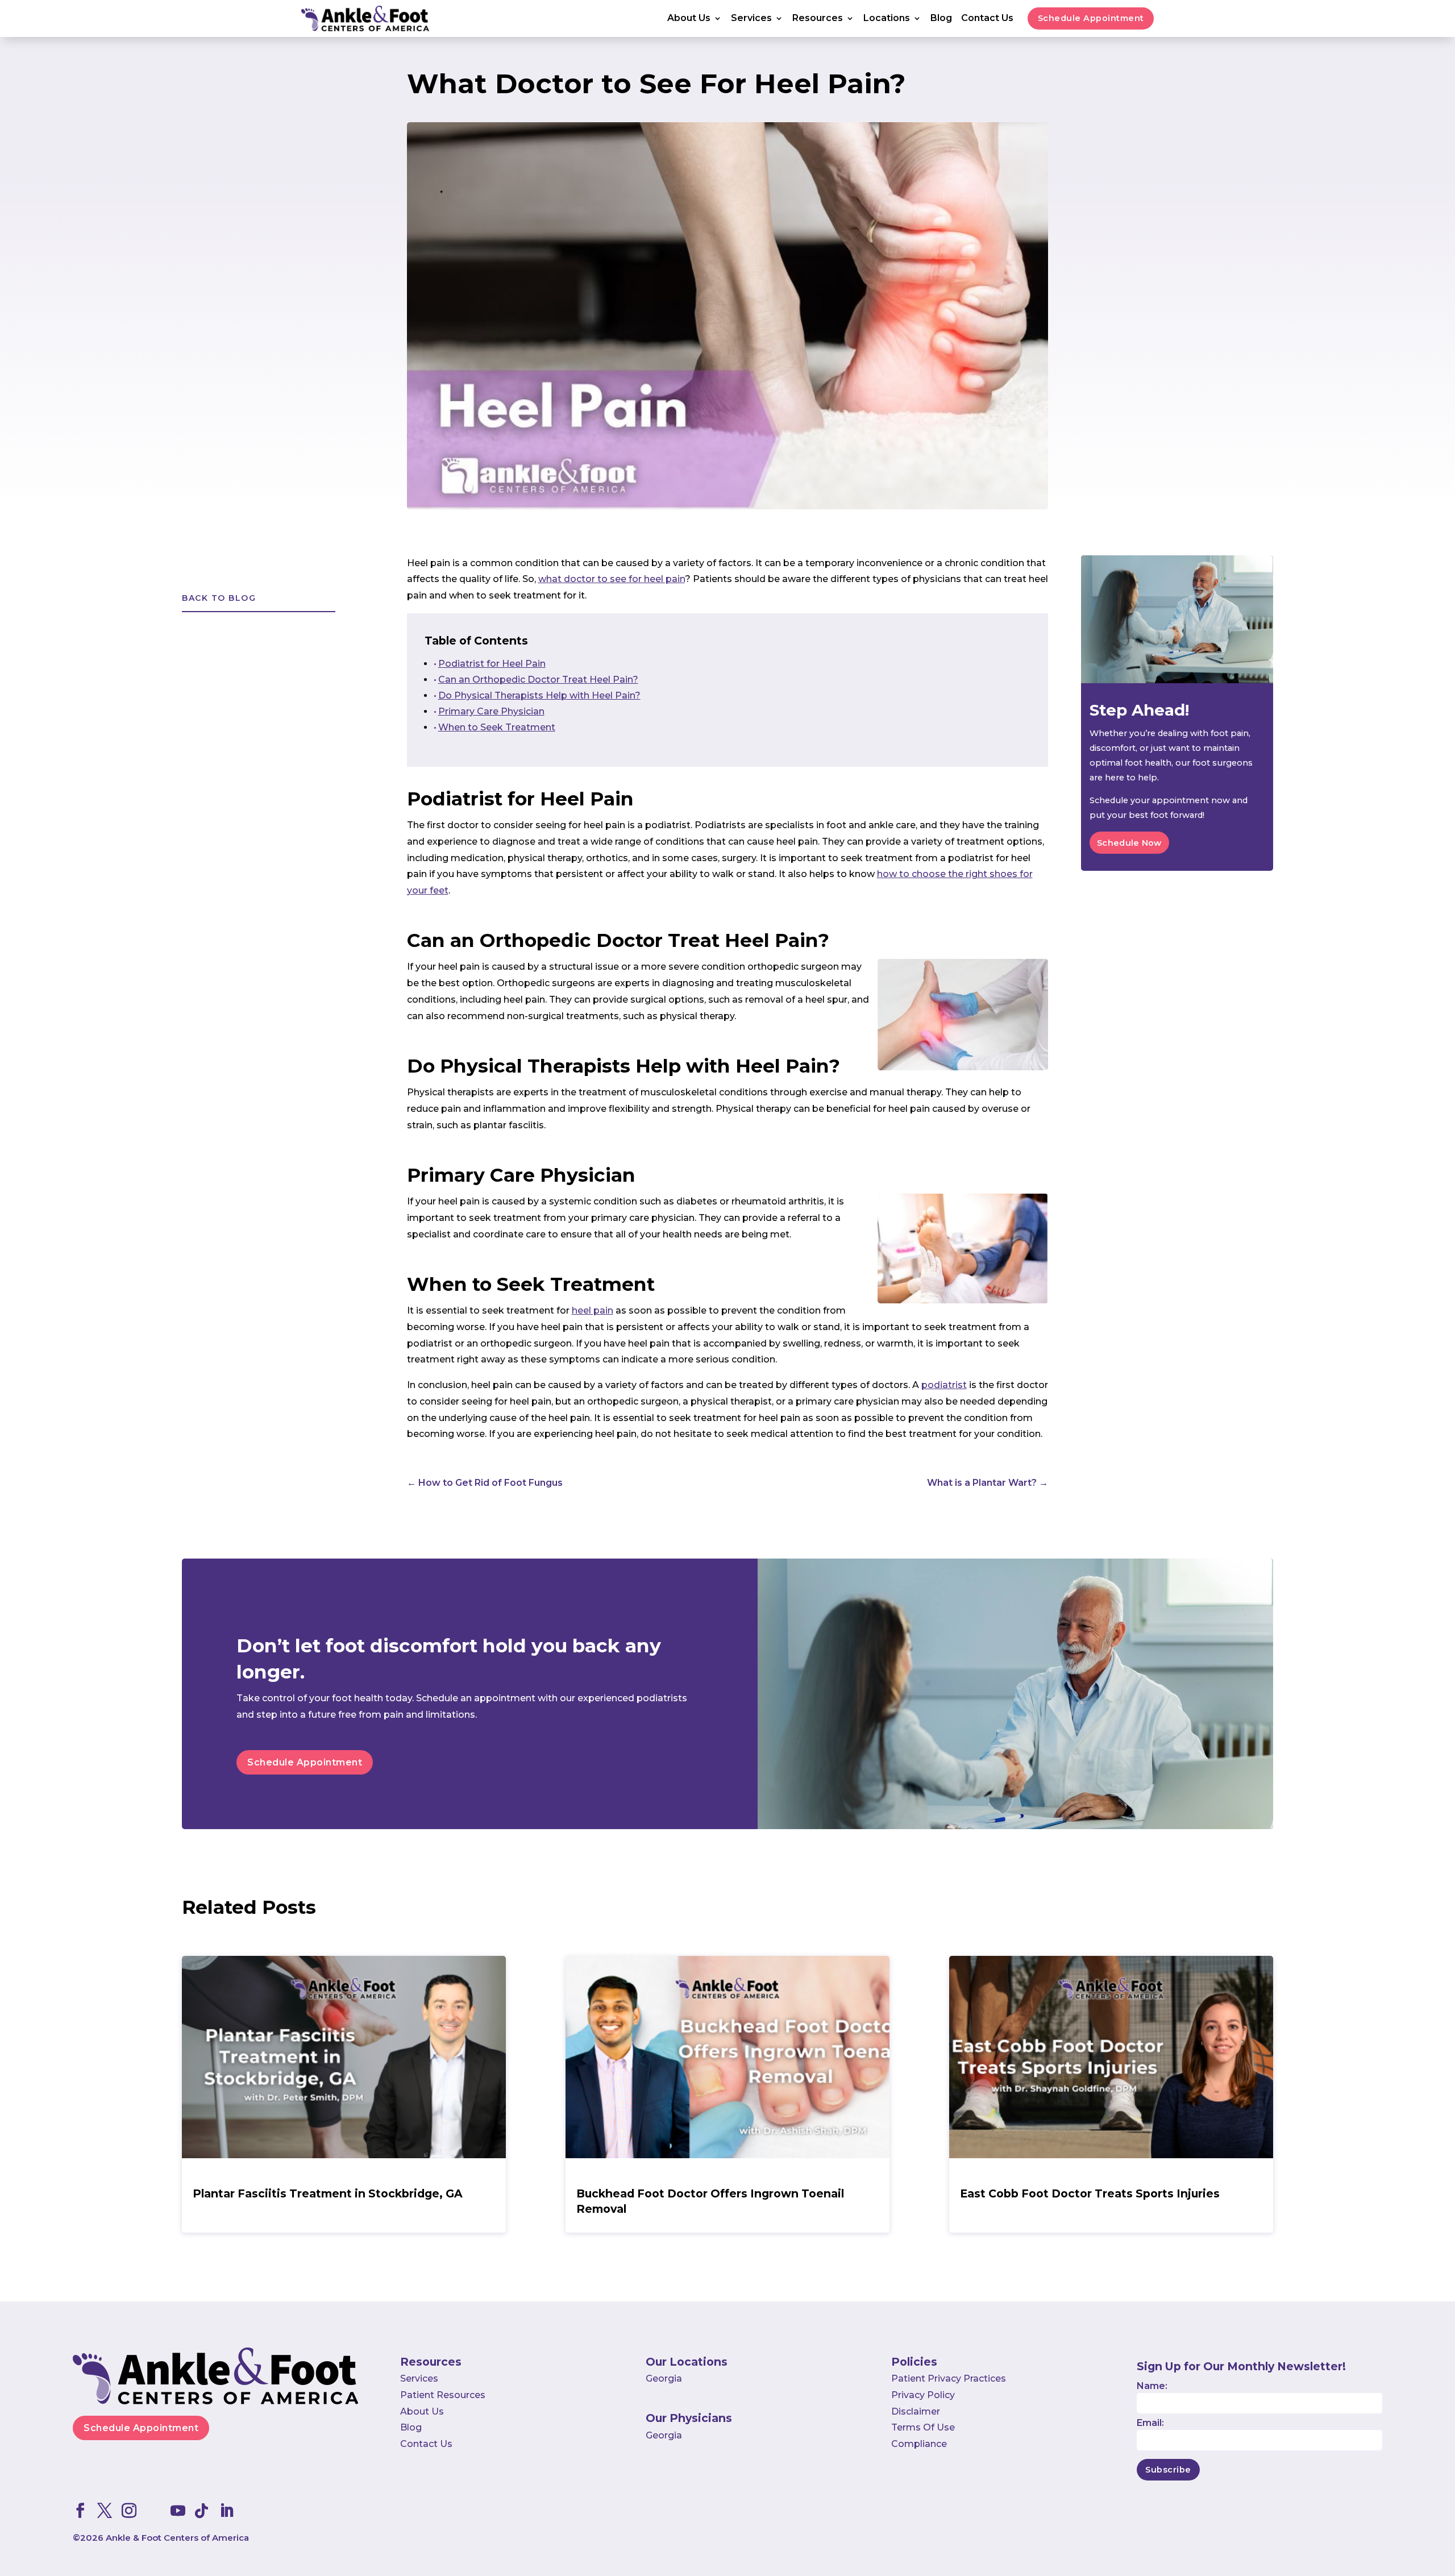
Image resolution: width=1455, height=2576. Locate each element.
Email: (1150, 2423)
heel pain (593, 1310)
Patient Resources (443, 2395)
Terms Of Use (923, 2427)
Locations (887, 19)
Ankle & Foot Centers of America (177, 2538)
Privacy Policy (923, 2395)
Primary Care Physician (491, 711)
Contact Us (987, 19)
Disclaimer (916, 2411)
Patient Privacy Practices (949, 2378)
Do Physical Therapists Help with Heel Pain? (539, 695)
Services (751, 19)
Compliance (919, 2444)
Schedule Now (1129, 843)
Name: (1152, 2386)
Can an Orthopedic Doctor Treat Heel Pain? (538, 680)
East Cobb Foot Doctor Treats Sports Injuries (1090, 2193)
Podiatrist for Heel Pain (492, 664)
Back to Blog (219, 598)
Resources (818, 19)
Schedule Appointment (1091, 18)
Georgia (664, 2378)
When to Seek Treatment (497, 727)
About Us (689, 19)
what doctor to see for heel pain (612, 579)
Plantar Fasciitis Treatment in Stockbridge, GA (328, 2193)
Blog (941, 19)
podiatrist (944, 1385)
